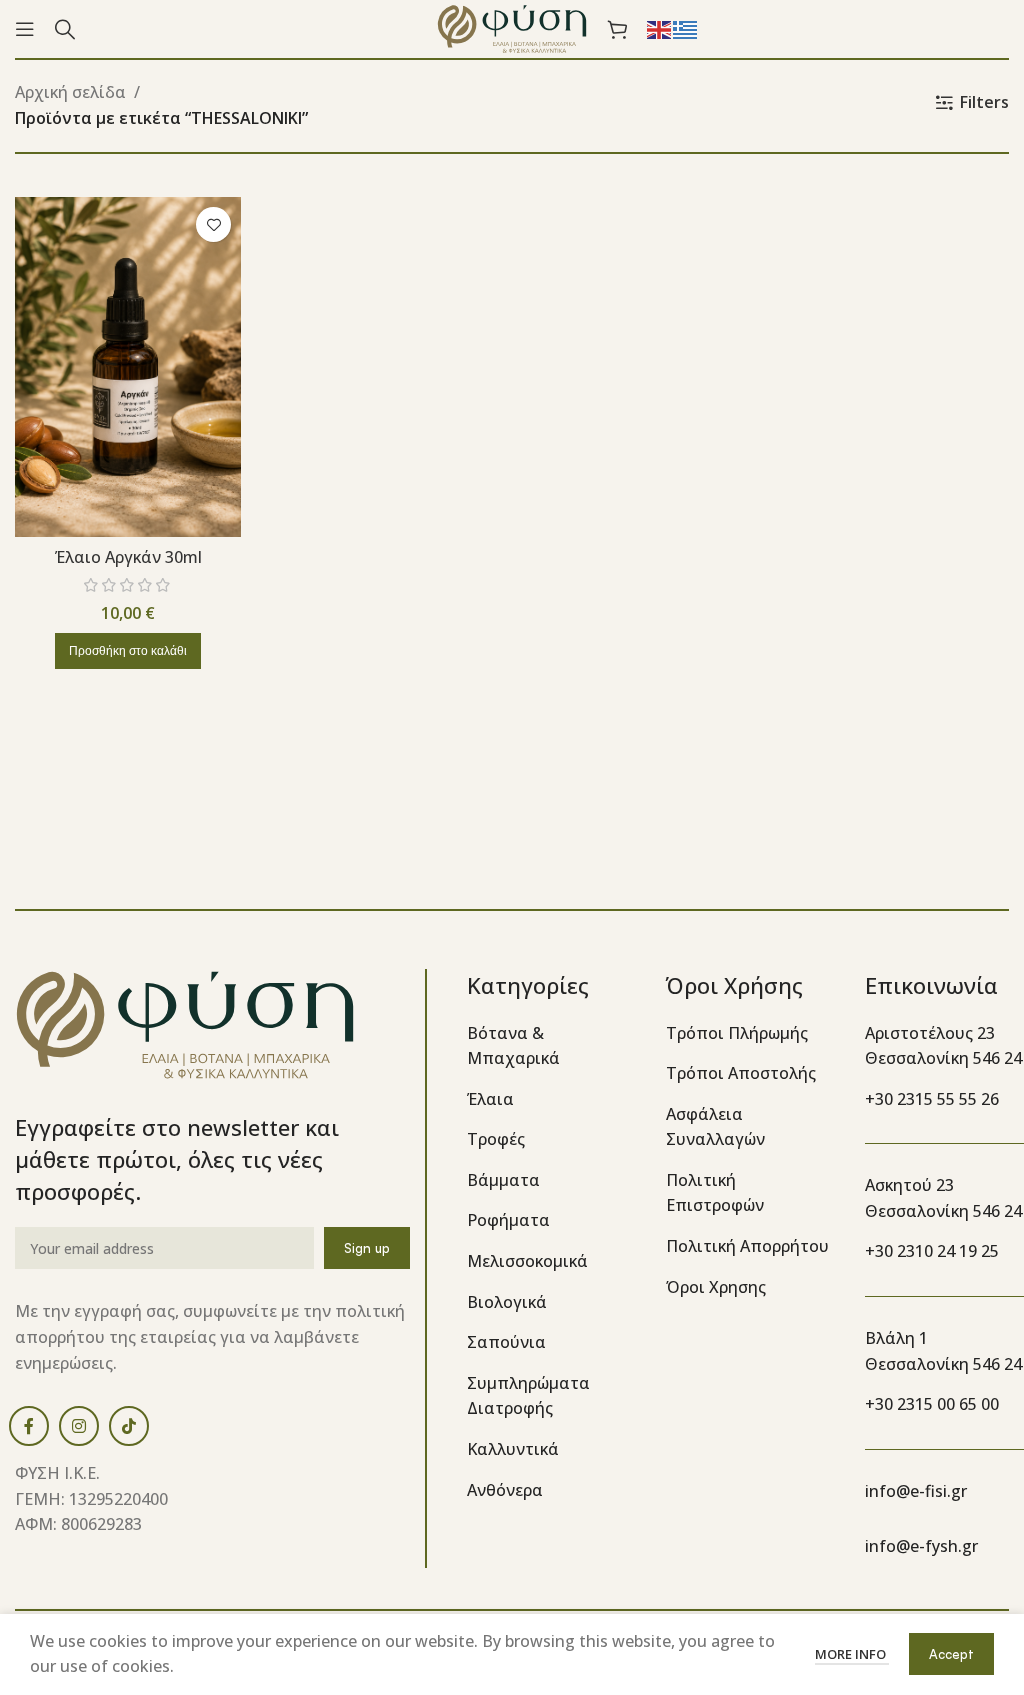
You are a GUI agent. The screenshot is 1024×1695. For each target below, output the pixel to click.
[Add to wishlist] (213, 224)
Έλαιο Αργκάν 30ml (128, 557)
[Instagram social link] (79, 1426)
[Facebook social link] (29, 1426)
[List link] (551, 1046)
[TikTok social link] (129, 1426)
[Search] (65, 29)
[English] (660, 28)
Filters (984, 102)
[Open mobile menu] (25, 29)
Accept (951, 1654)
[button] (128, 651)
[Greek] (686, 28)
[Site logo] (512, 27)
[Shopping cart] (617, 29)
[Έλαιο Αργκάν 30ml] (128, 367)
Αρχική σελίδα (70, 92)
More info (852, 1654)
